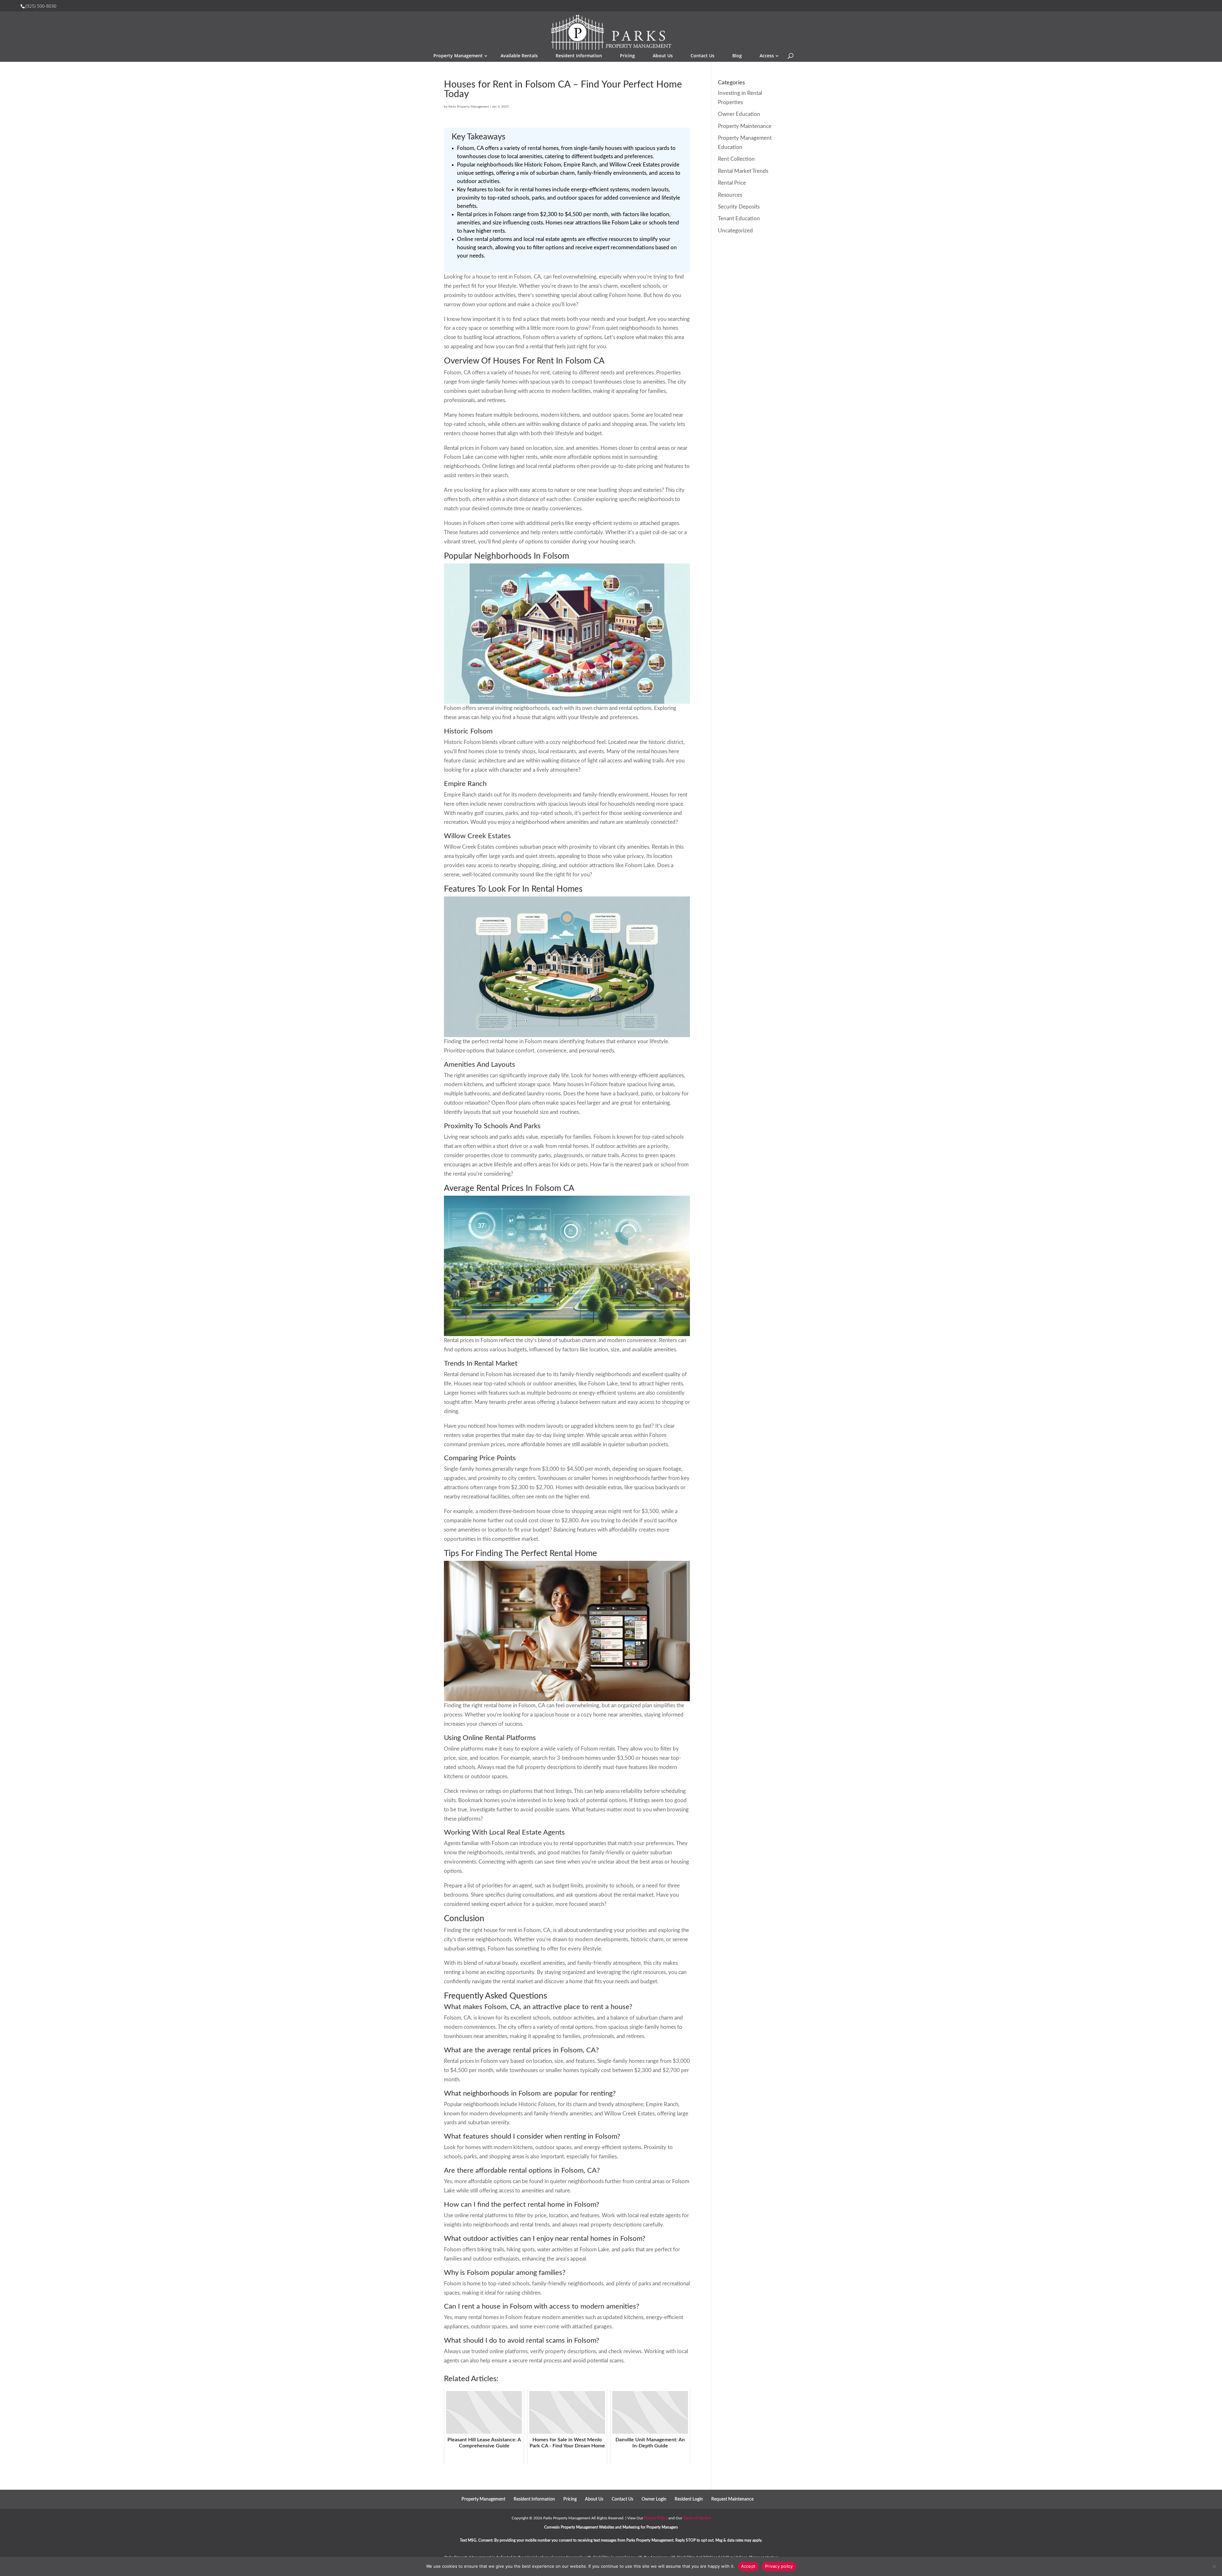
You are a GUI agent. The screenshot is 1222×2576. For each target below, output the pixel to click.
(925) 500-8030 (41, 6)
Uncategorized (735, 231)
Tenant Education (739, 219)
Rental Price (732, 183)
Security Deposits (739, 207)
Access (767, 56)
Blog (737, 56)
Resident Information (579, 56)
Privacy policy (779, 2566)
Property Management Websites (587, 2527)
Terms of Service (697, 2518)
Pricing (627, 56)
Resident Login (689, 2499)
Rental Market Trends (743, 171)
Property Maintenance (745, 126)
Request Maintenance (732, 2499)
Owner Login (654, 2499)
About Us (663, 56)
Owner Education (739, 114)
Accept (748, 2566)
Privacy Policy (656, 2518)
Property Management (458, 56)
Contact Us (702, 56)
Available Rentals (519, 56)
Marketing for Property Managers (650, 2527)
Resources (730, 195)
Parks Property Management (469, 107)
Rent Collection (736, 159)
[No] (1214, 2566)
